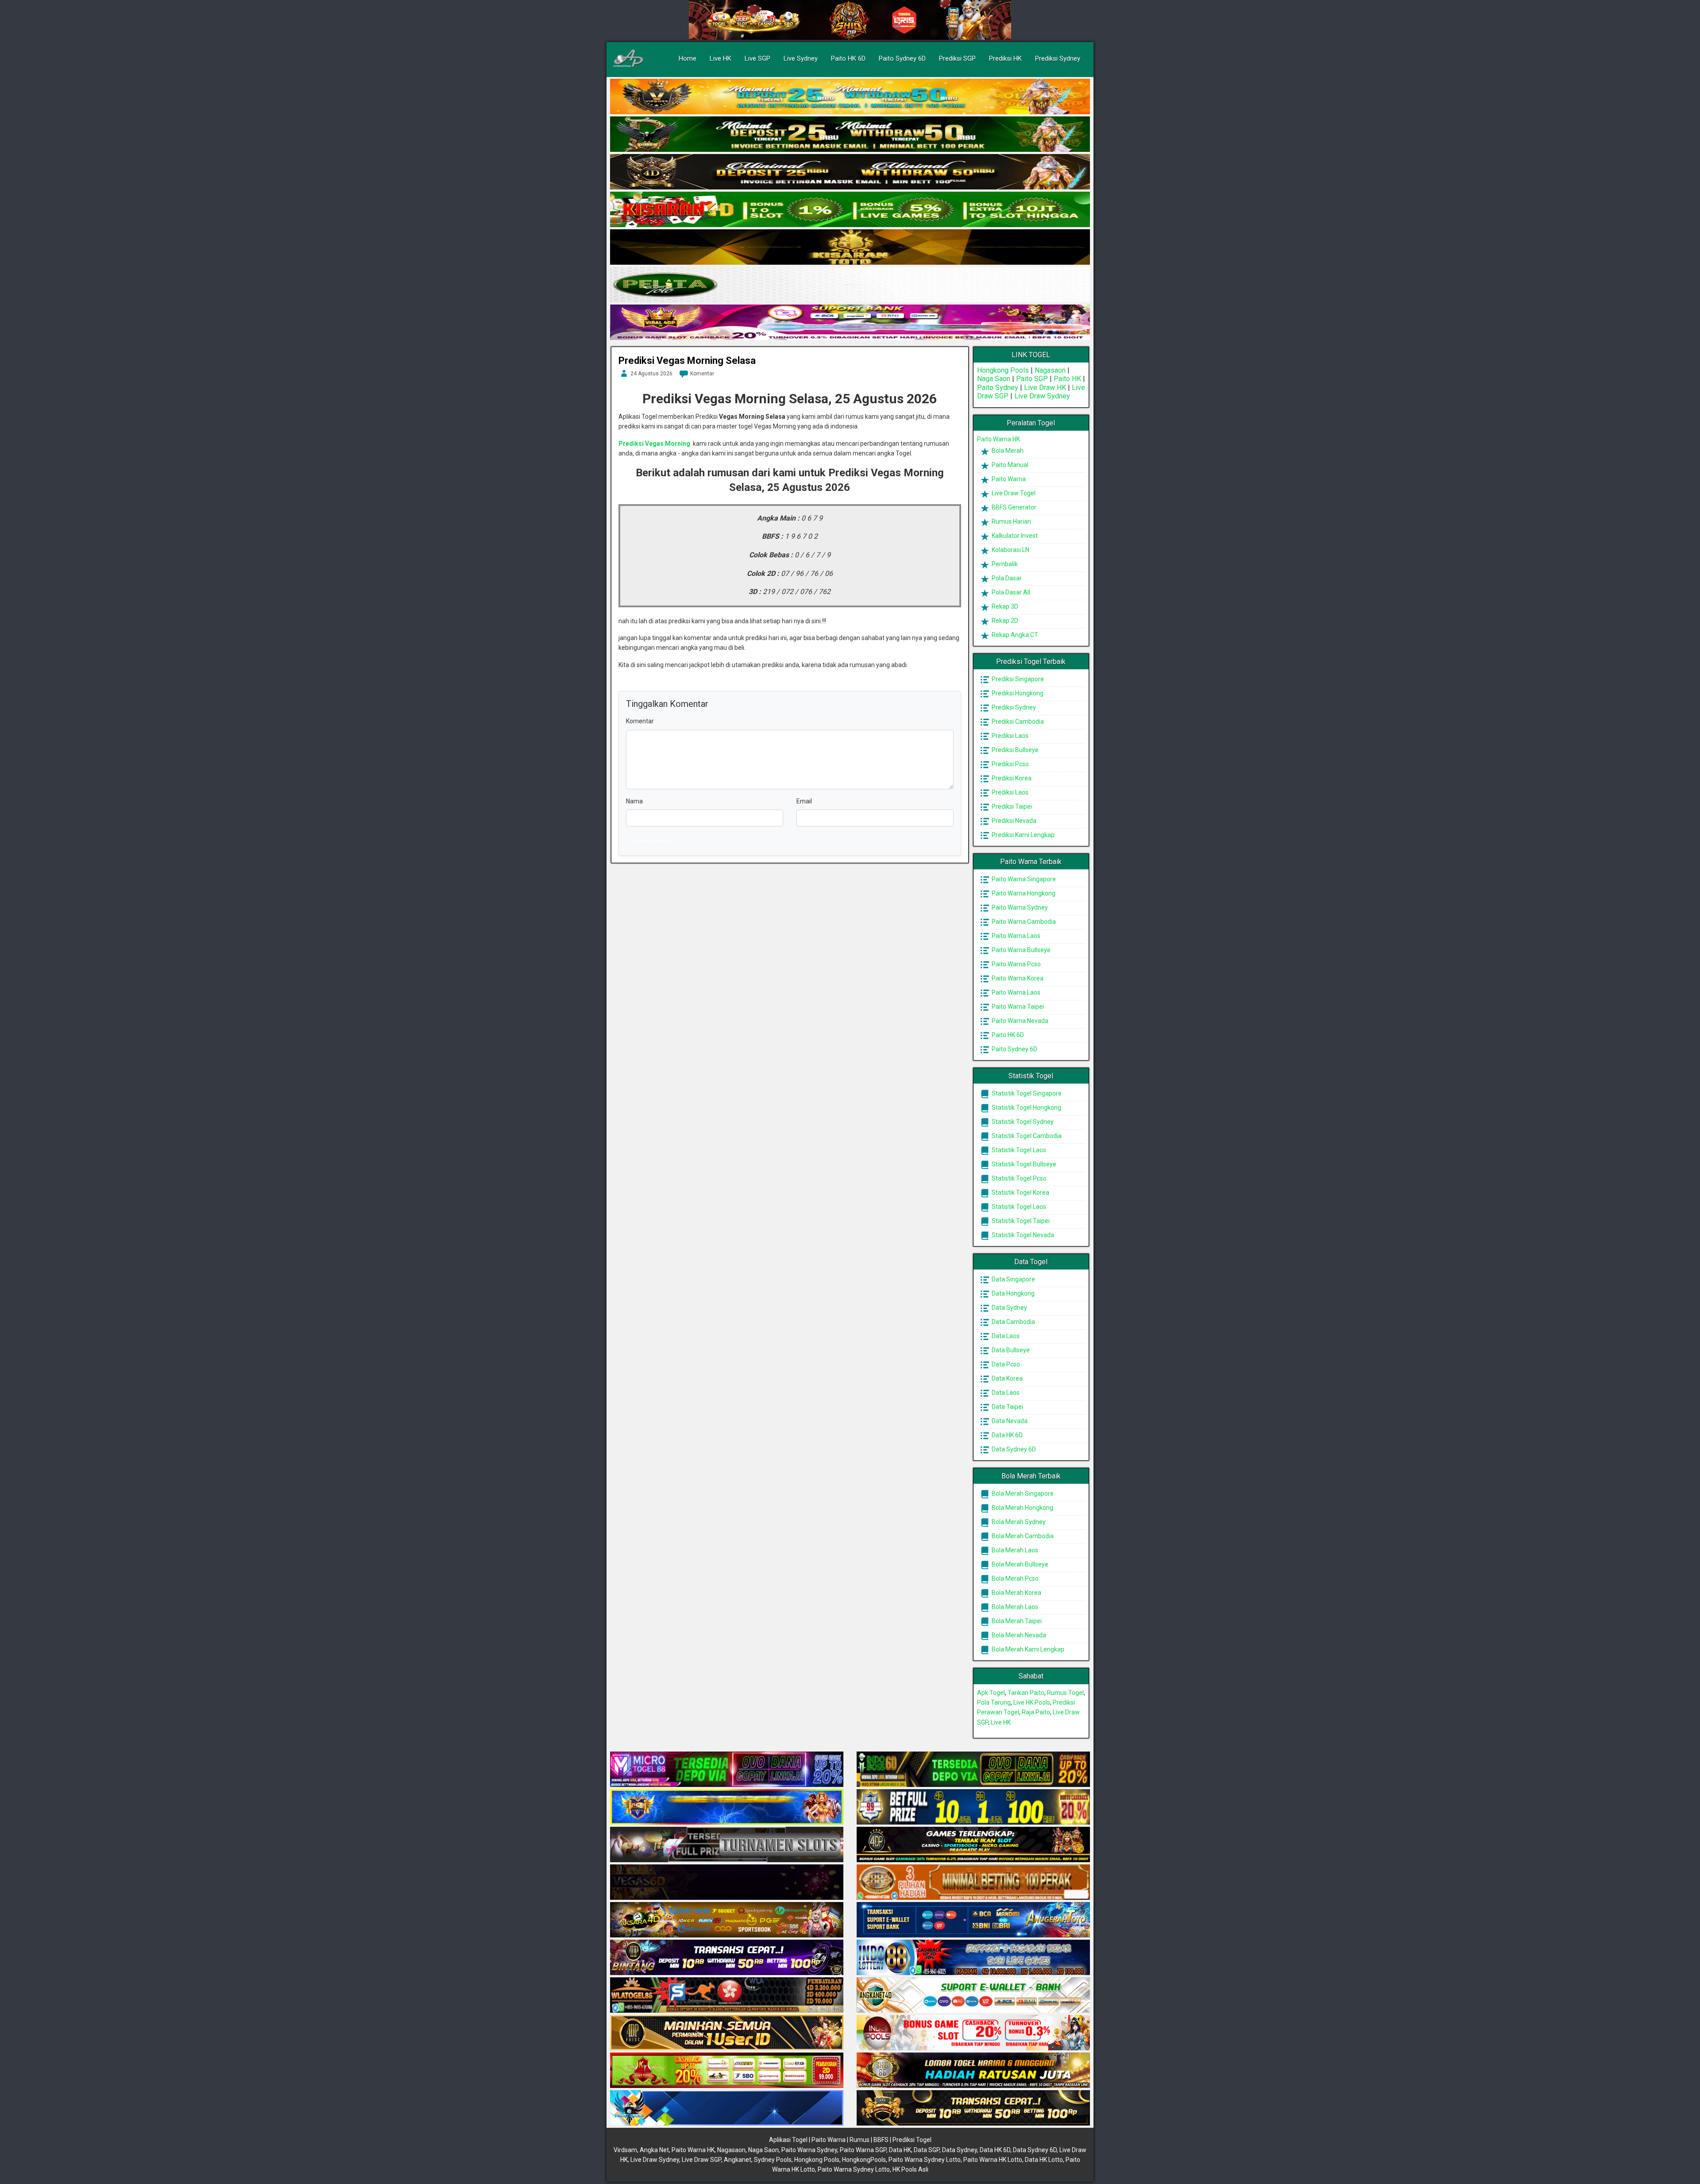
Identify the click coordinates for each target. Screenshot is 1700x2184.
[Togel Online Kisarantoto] (850, 247)
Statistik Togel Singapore (1026, 1093)
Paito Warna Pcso (1016, 964)
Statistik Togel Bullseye (1023, 1164)
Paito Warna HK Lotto (993, 2160)
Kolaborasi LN (1010, 550)
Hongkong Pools (1003, 370)
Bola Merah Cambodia (1022, 1536)
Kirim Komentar (651, 841)
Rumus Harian (1011, 521)
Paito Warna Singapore (1023, 879)
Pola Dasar (1006, 578)
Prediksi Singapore (1017, 679)
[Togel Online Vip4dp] (973, 1845)
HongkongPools (864, 2160)
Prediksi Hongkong (1017, 693)
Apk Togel (991, 1693)
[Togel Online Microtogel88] (727, 1770)
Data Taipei (1007, 1407)
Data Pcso (1005, 1364)
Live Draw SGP (701, 2160)
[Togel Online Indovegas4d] (973, 2108)
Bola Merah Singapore (1022, 1493)
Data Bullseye (1010, 1350)
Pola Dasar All (1010, 592)
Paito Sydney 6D (902, 58)
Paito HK (1067, 379)
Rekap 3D (1004, 606)
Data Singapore (1013, 1279)
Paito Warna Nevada (1019, 1021)
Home (688, 58)
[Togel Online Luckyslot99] (973, 1807)
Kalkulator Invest (1014, 536)
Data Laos (1005, 1336)
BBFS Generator (1013, 507)
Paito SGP (1032, 379)
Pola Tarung (994, 1702)
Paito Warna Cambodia (1023, 922)
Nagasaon (1050, 370)
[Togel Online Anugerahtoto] (973, 1920)
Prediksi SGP (957, 58)
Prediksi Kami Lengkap (1022, 835)
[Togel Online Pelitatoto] (850, 285)
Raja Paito (1036, 1712)
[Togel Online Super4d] (850, 172)
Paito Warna (1008, 479)
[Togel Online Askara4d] (727, 1920)
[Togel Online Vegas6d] (727, 1883)
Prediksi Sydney (1058, 58)
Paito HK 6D (848, 58)
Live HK (721, 58)
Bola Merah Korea (1016, 1593)
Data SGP (927, 2150)
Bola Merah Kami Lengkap (1027, 1649)
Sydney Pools (773, 2160)
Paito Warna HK (999, 439)
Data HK (900, 2150)
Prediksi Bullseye (1014, 750)
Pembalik (1004, 564)
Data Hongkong (1012, 1293)
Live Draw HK (1045, 388)
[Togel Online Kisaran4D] (850, 210)
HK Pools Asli (910, 2169)
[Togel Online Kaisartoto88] (727, 2071)
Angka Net (654, 2150)
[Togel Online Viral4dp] (850, 323)
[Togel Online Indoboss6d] (973, 1770)
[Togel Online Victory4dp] (727, 1807)
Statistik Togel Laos (1018, 1150)
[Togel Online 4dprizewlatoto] (727, 2033)
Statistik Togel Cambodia (1026, 1136)
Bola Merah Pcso (1014, 1578)
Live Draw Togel (1013, 493)
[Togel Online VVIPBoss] (850, 97)
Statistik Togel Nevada (1022, 1235)
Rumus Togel (1065, 1693)
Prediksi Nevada (1013, 821)
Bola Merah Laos (1014, 1550)
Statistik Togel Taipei (1020, 1221)
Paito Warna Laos (1015, 936)
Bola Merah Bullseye (1019, 1564)
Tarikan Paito (1026, 1693)
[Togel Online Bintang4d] (727, 1958)
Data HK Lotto (1044, 2160)
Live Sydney (801, 58)
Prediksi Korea (1011, 778)
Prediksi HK (1005, 58)
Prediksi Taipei (1011, 806)
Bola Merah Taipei (1016, 1621)
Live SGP (757, 58)
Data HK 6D (1006, 1435)
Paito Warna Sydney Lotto (925, 2160)
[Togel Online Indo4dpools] (727, 2108)
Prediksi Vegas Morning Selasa (687, 361)
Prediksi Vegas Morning (654, 444)
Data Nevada (1009, 1421)
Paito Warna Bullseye (1020, 950)
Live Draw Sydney (1042, 396)
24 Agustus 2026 (651, 374)
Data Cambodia (1013, 1322)
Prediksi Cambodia (1017, 722)
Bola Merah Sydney (1018, 1522)
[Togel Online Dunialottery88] (973, 1883)
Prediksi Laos (1009, 736)
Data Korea (1006, 1378)
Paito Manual (1009, 465)
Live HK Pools (1032, 1702)
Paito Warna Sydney (1019, 907)
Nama (634, 801)
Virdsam (625, 2150)
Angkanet (738, 2160)
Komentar (702, 374)
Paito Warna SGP (863, 2150)
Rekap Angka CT (1014, 635)
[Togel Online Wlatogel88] (727, 1995)
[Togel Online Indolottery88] (973, 1958)
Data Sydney (1009, 1308)
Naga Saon (994, 379)
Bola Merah (1007, 451)
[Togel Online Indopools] (973, 2033)
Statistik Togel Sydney (1022, 1122)
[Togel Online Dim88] (850, 135)
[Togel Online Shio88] (973, 2071)
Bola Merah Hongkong (1022, 1508)
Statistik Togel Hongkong (1026, 1107)
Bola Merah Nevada (1018, 1635)
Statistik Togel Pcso (1018, 1178)
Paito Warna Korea (1017, 978)
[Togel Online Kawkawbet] (727, 1845)
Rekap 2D (1004, 621)
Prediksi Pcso (1010, 764)
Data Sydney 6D (1013, 1449)
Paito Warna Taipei (1017, 1007)
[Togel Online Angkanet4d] (973, 1995)
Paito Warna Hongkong (1023, 893)
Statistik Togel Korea (1020, 1192)
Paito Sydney (998, 388)
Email (804, 801)
